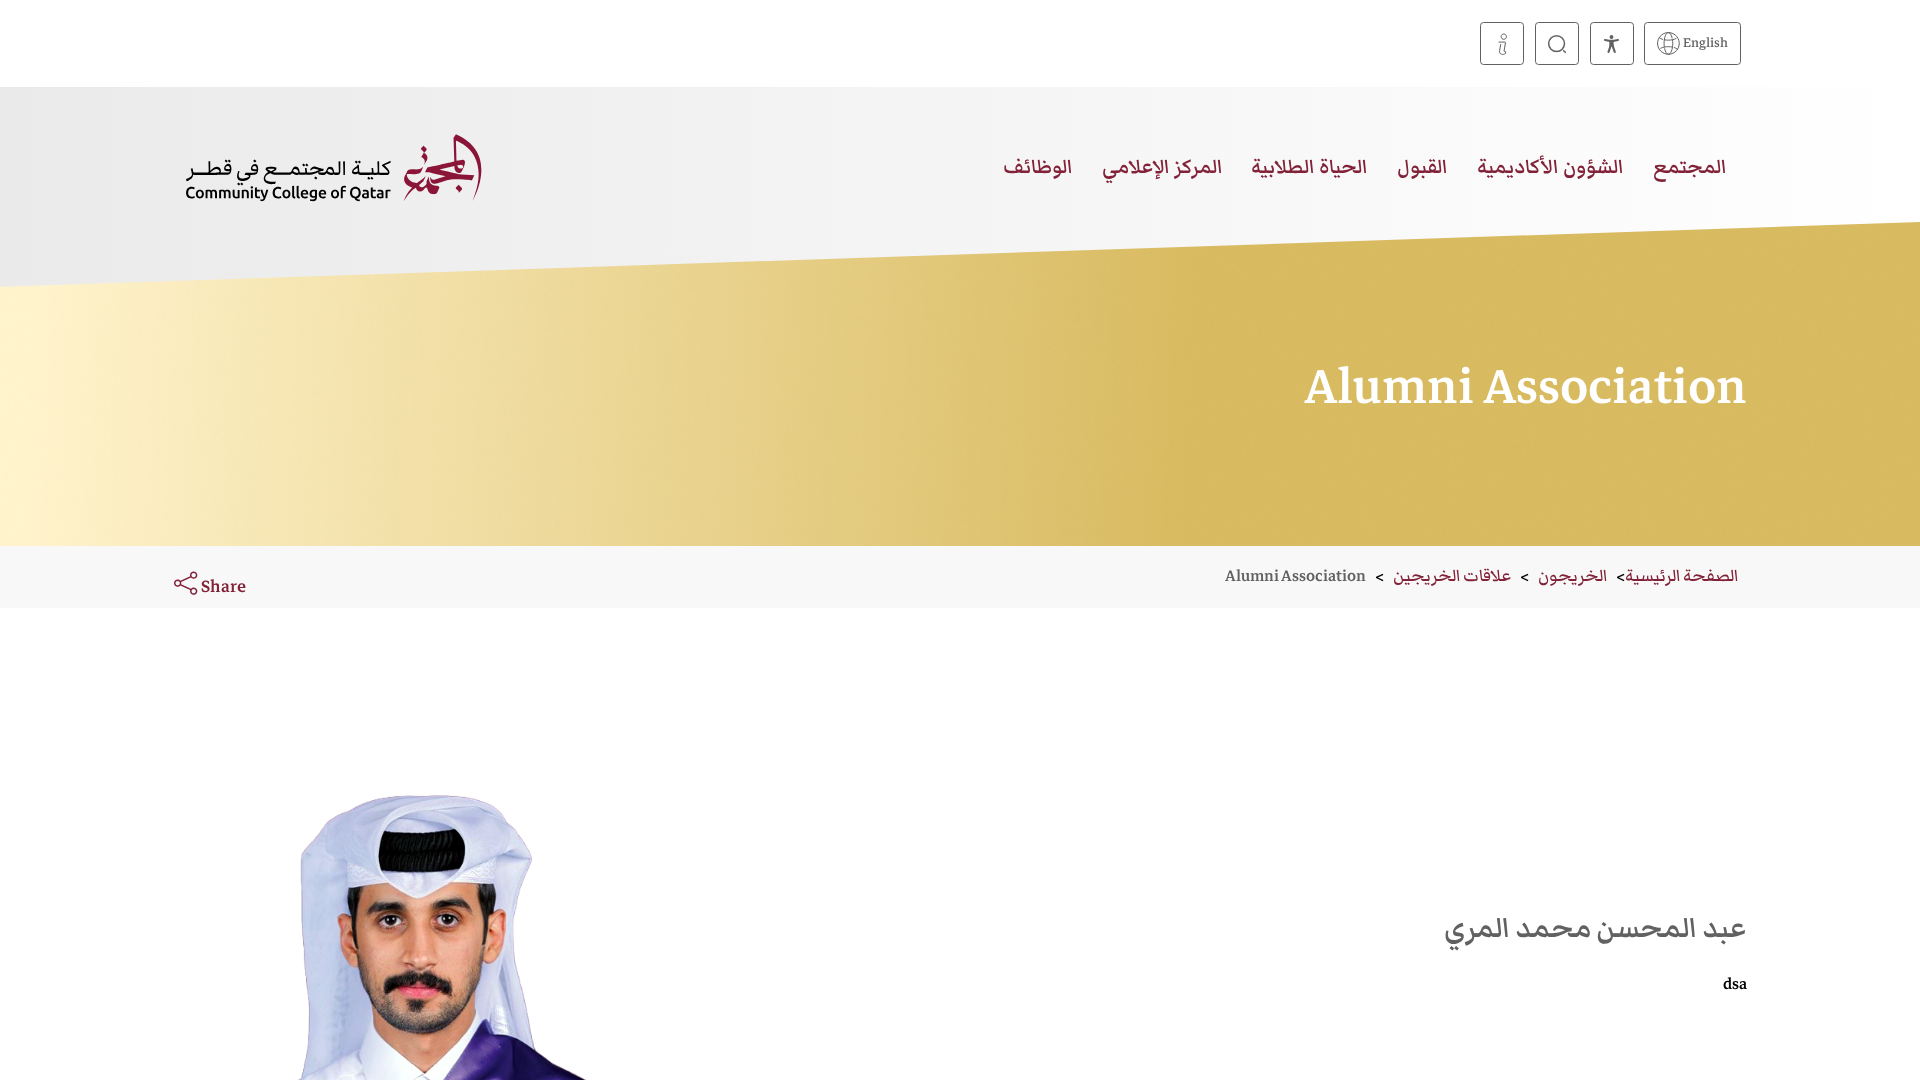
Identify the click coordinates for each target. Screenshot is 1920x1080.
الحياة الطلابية (1309, 167)
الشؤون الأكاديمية (1550, 167)
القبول (1422, 167)
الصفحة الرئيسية (1681, 576)
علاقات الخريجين (1452, 576)
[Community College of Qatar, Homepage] (333, 167)
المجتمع (1690, 167)
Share (221, 586)
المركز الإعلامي (1162, 167)
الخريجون (1572, 576)
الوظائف (1038, 167)
